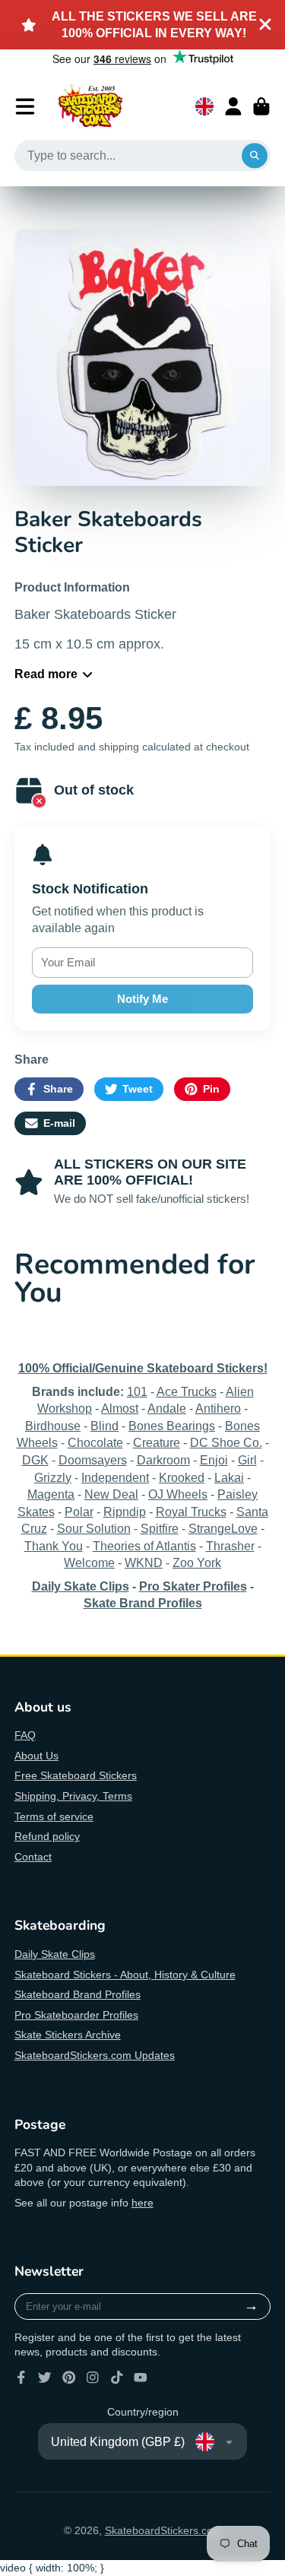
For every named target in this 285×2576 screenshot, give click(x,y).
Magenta (51, 1494)
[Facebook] (21, 2378)
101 (137, 1391)
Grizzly (53, 1477)
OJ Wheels (178, 1494)
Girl (247, 1460)
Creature (157, 1442)
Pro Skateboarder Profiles (76, 2015)
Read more (46, 674)
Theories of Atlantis (144, 1546)
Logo (90, 106)
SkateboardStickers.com (163, 2530)
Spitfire (160, 1528)
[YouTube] (141, 2378)
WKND (144, 1562)
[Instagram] (93, 2378)
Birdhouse (53, 1426)
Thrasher (230, 1546)
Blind (104, 1426)
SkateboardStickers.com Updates (95, 2055)
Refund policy (47, 1836)
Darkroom (163, 1460)
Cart (261, 106)
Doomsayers (93, 1460)
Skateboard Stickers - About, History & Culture (125, 1975)
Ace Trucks (187, 1391)
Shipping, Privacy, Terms (73, 1796)
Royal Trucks (191, 1512)
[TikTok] (117, 2378)
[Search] (255, 156)
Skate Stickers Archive (68, 2035)
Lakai (229, 1477)
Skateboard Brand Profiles (78, 1994)
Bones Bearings (172, 1426)
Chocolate (95, 1442)
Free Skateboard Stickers (76, 1775)
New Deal (111, 1494)
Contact (33, 1857)
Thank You (54, 1546)
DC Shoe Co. (226, 1442)
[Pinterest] (69, 2378)
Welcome (89, 1562)
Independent (115, 1477)
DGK (35, 1460)
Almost (120, 1408)
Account (233, 106)
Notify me (142, 999)
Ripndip (125, 1512)
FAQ (25, 1735)
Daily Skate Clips (55, 1954)
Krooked (182, 1477)
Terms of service (54, 1816)
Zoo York (197, 1562)
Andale (167, 1408)
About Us (36, 1756)
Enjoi (214, 1460)
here (142, 2203)
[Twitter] (45, 2378)
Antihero (218, 1408)
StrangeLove (223, 1528)
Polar (79, 1512)
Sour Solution (94, 1528)
